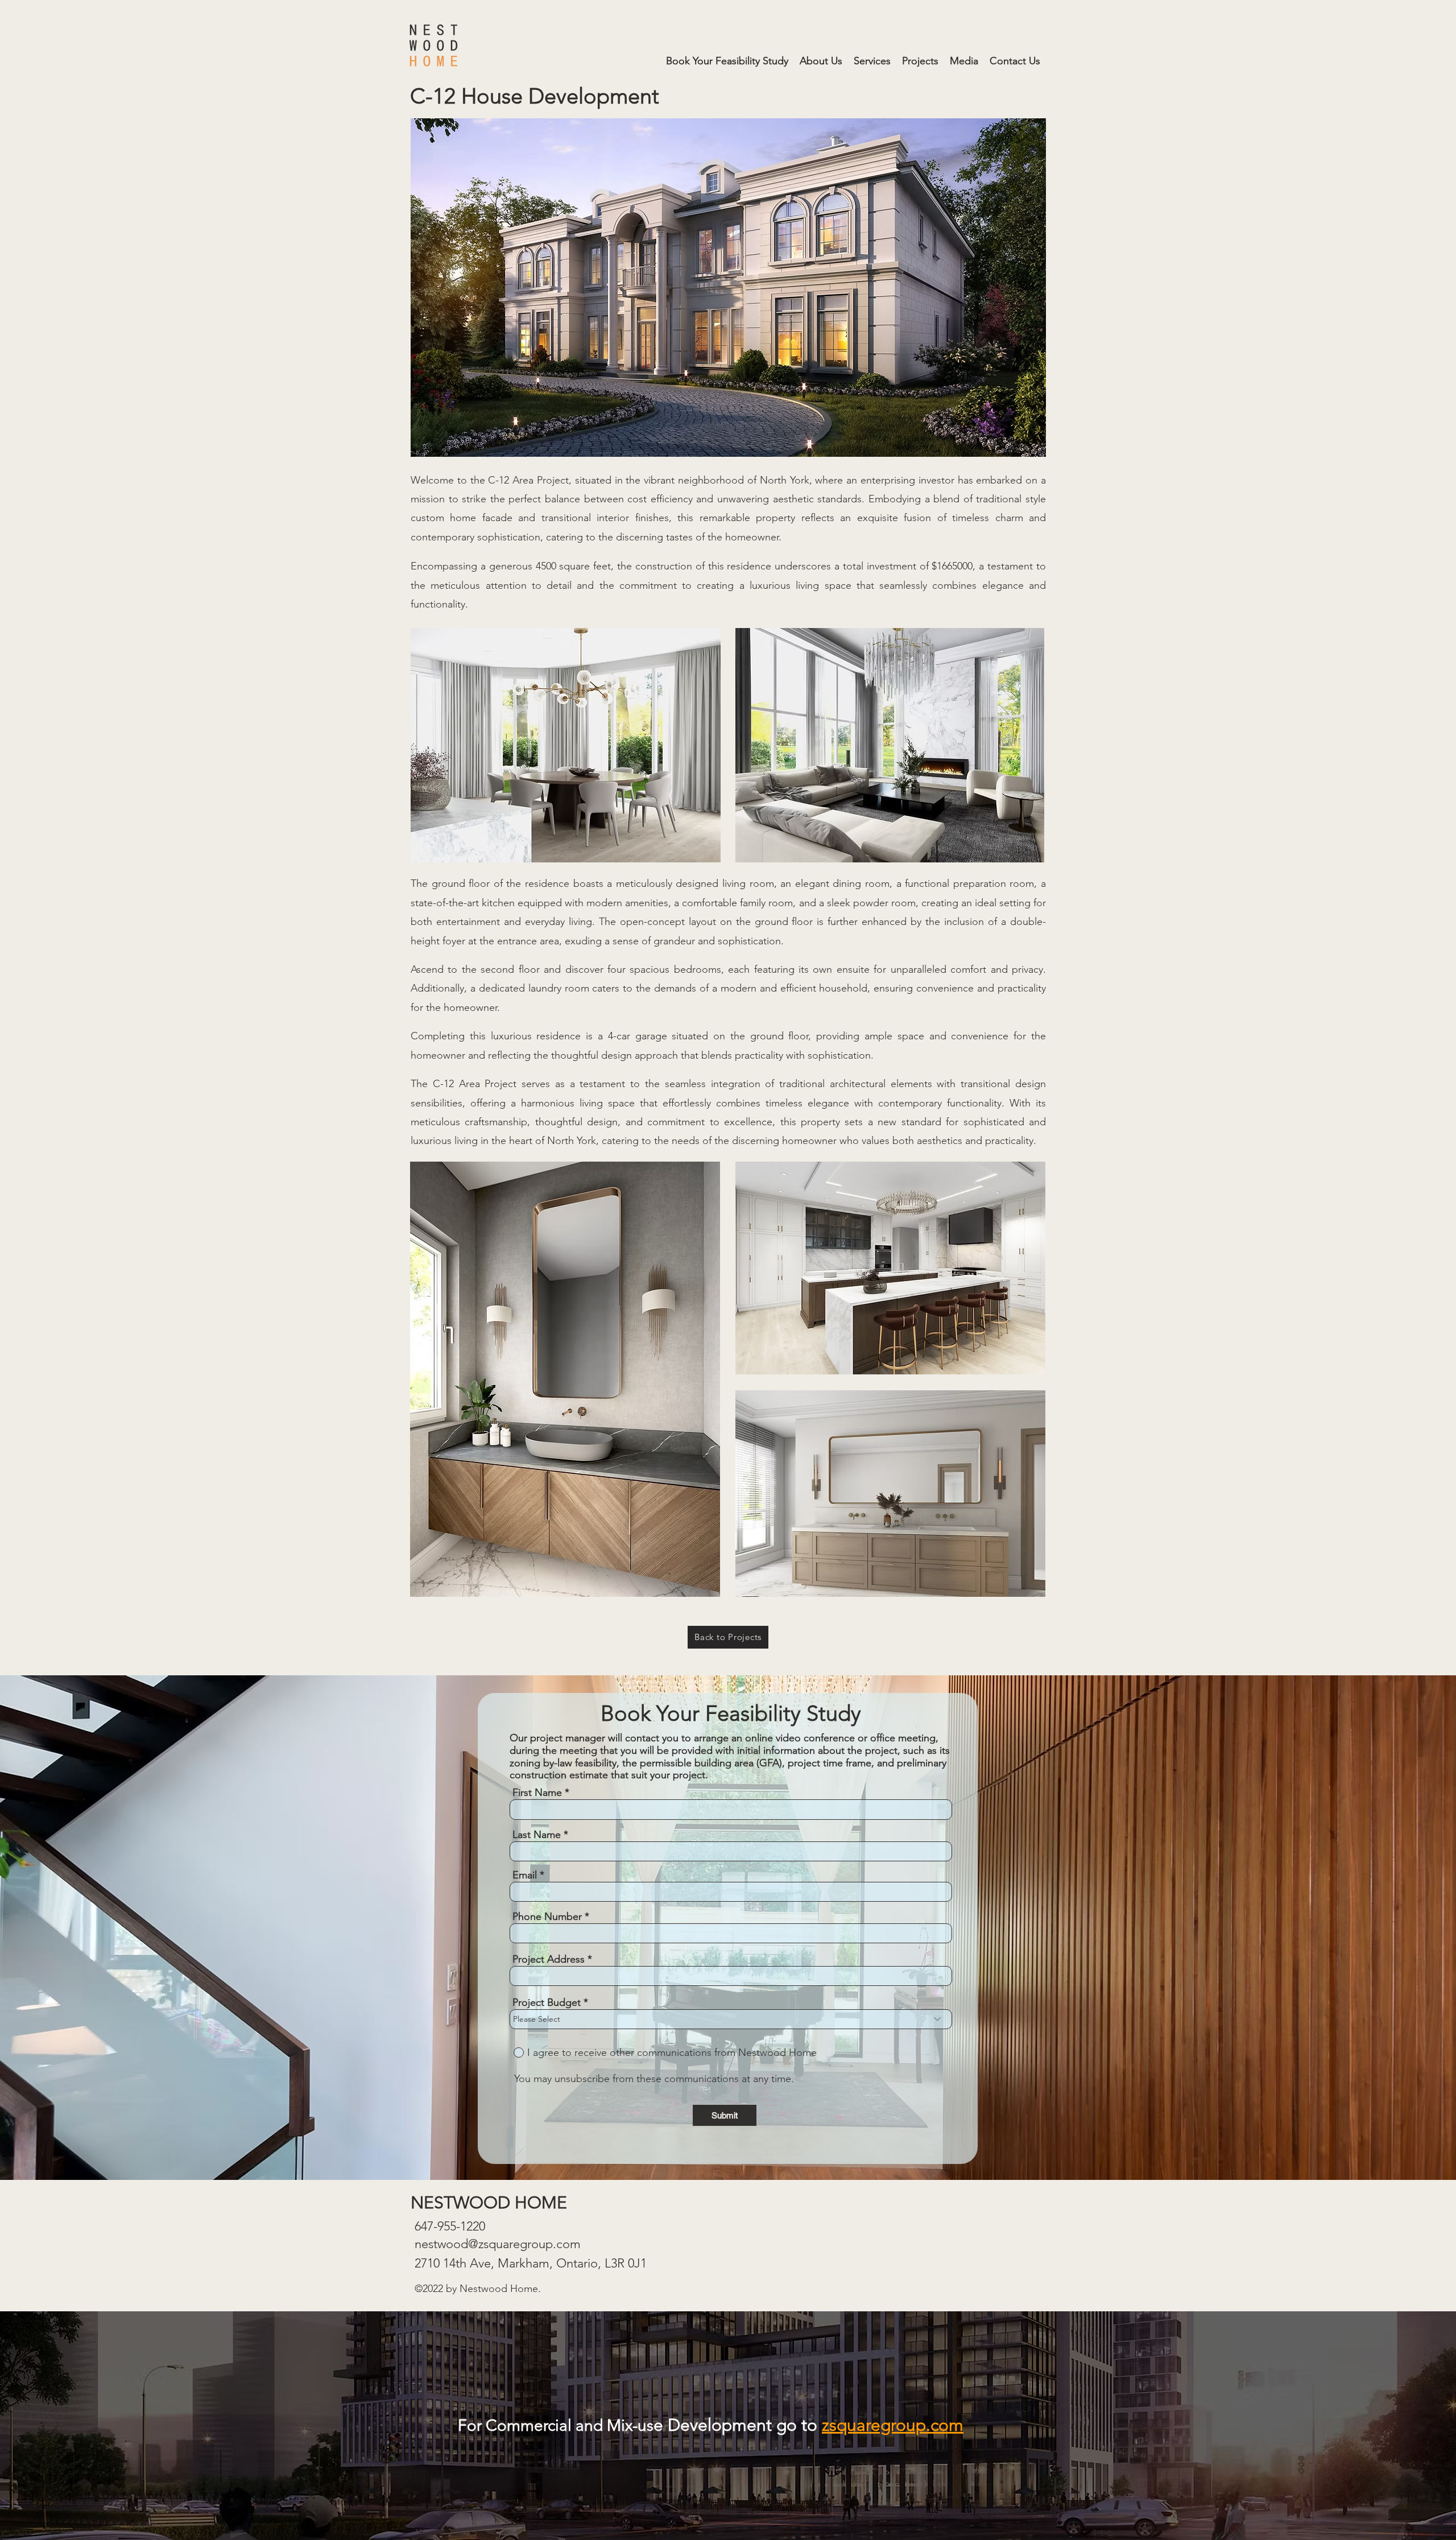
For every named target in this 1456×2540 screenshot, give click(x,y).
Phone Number (547, 1917)
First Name (537, 1793)
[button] (872, 61)
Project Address (549, 1959)
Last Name (537, 1835)
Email (525, 1875)
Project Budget (547, 2002)
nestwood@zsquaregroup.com (498, 2244)
